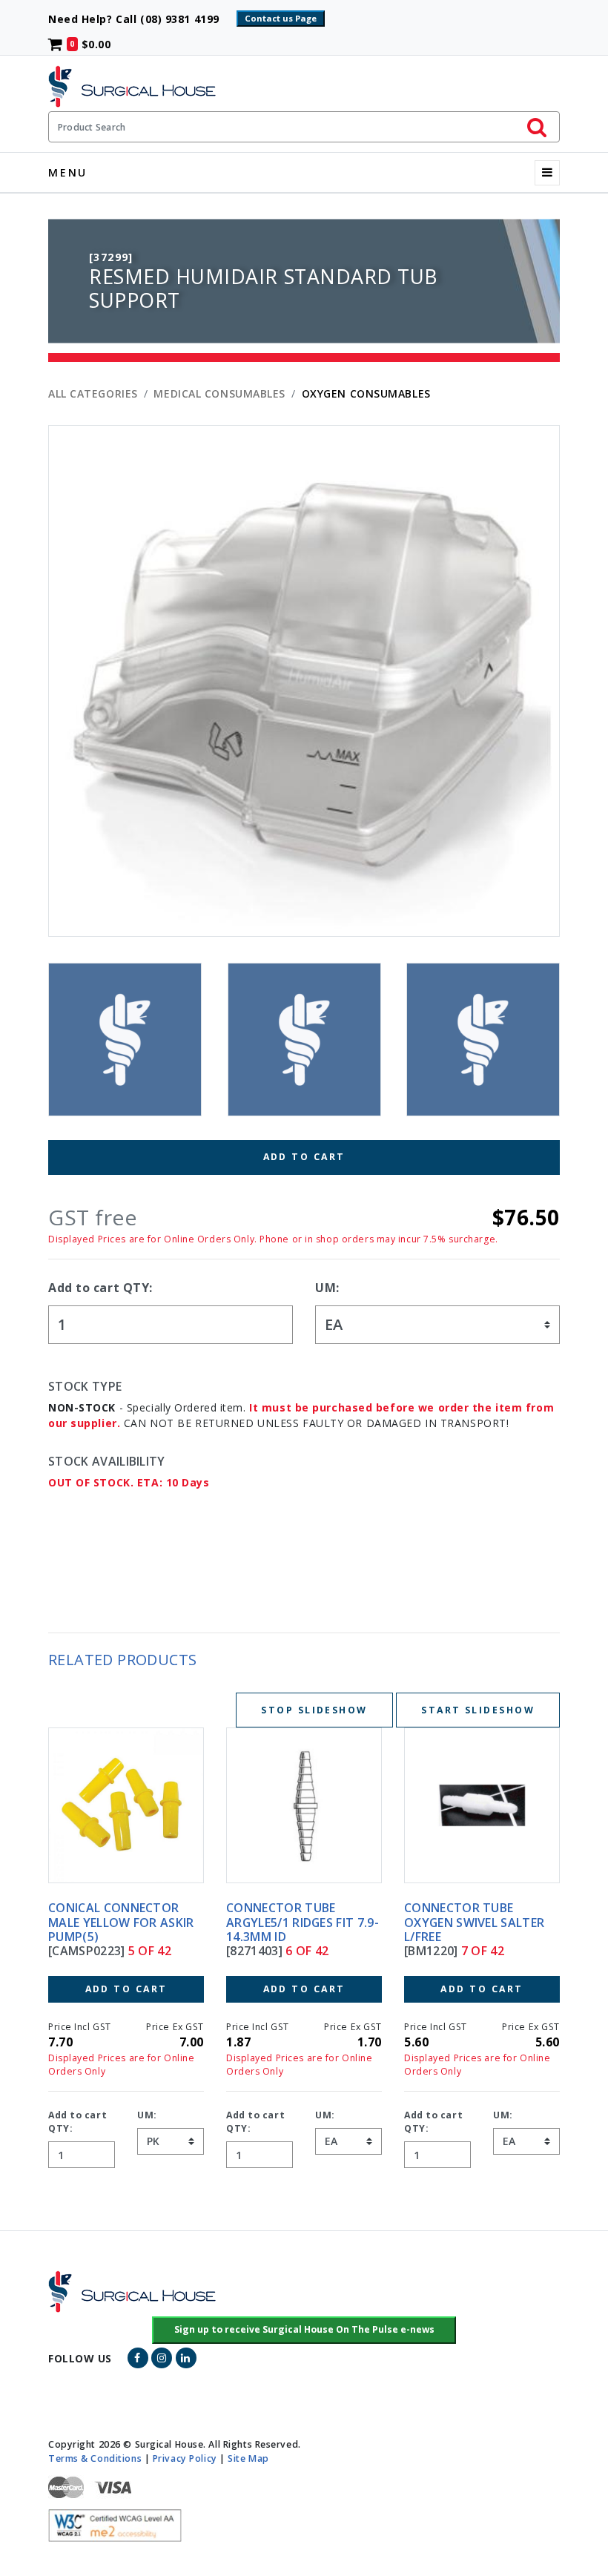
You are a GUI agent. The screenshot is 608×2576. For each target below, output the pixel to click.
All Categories (93, 393)
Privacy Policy (185, 2458)
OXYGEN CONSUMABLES (366, 393)
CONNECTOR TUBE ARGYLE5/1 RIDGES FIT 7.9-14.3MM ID (125, 1922)
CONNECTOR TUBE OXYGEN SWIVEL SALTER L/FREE (296, 1922)
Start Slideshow (478, 1710)
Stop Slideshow (314, 1710)
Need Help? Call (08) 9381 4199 (141, 19)
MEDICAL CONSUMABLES (219, 393)
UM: (327, 1288)
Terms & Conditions (95, 2458)
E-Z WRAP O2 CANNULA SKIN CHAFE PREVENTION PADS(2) (477, 1922)
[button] (304, 2330)
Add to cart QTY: (100, 1288)
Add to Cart (304, 1157)
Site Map (248, 2458)
